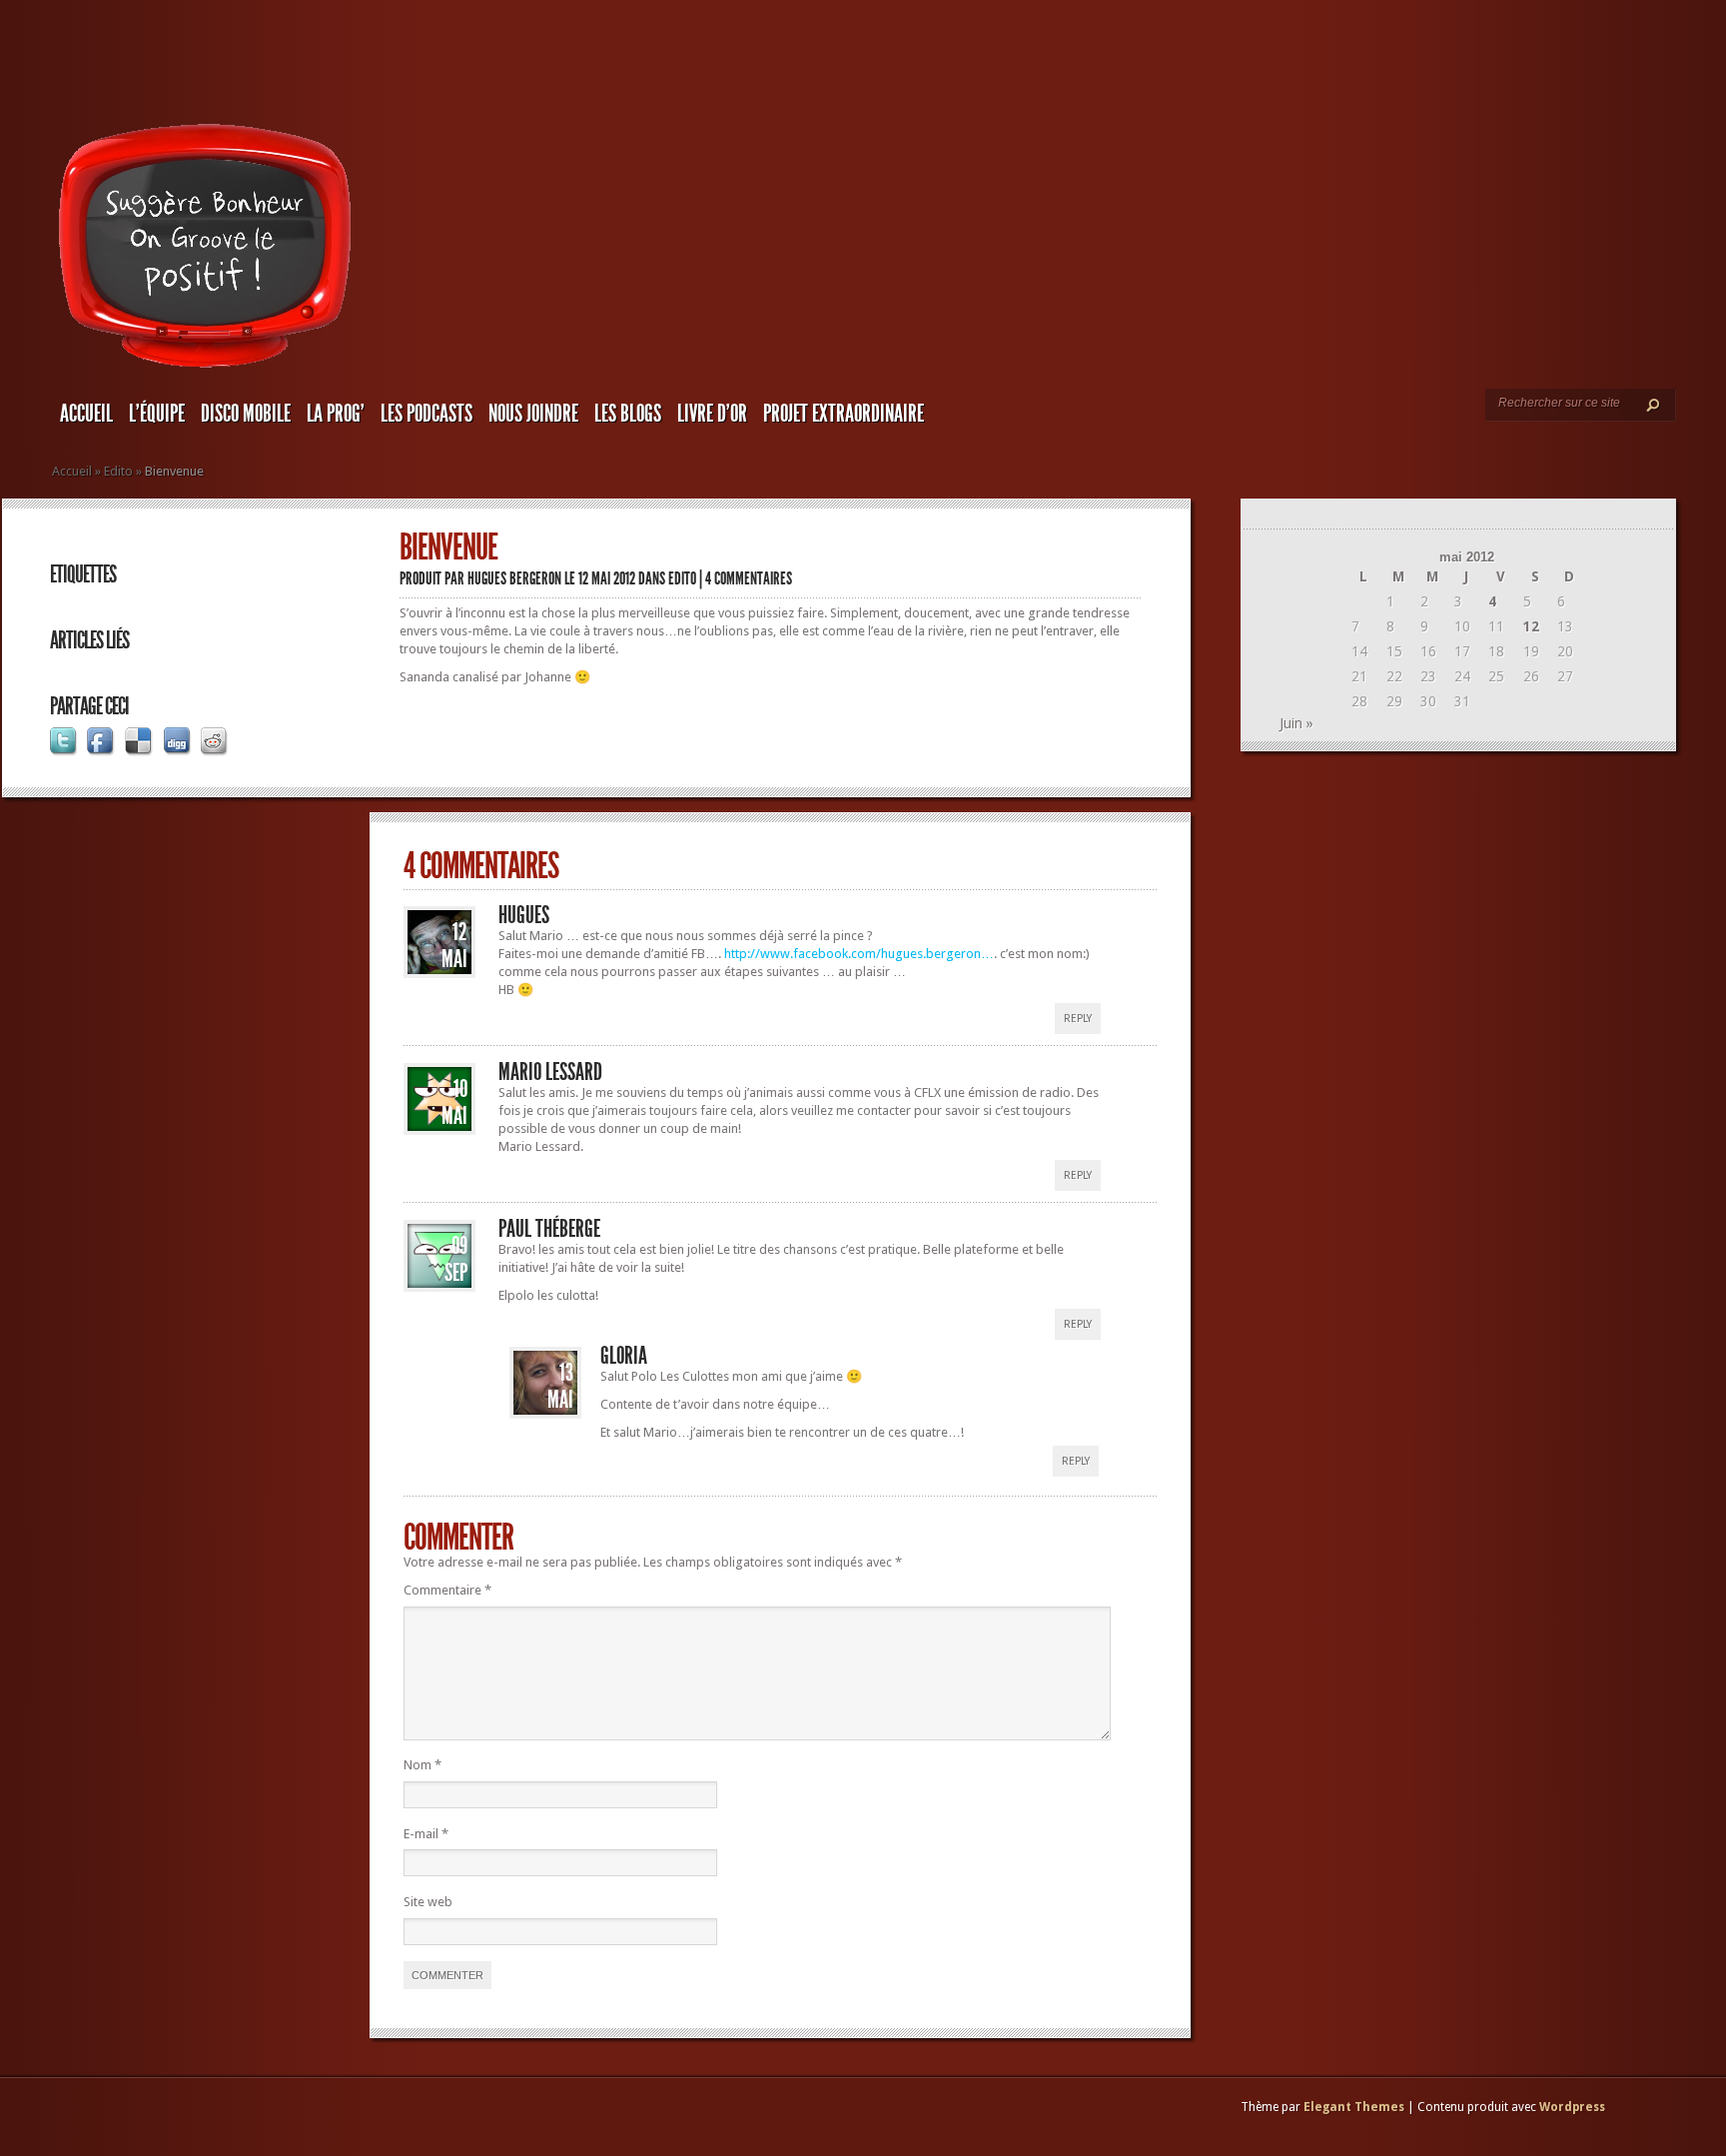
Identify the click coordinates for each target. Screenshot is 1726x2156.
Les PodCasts (427, 414)
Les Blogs (628, 414)
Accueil (86, 414)
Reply (1078, 1019)
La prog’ (336, 414)
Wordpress (1572, 2107)
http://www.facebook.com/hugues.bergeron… (859, 954)
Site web (428, 1902)
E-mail (426, 1834)
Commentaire (447, 1590)
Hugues (524, 915)
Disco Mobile (246, 414)
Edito (118, 471)
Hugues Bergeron (514, 578)
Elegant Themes (1354, 2107)
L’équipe (157, 414)
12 (1531, 626)
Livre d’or (712, 414)
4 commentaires (749, 578)
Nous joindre (533, 414)
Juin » (1296, 723)
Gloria (624, 1356)
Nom (423, 1765)
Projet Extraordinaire (844, 414)
